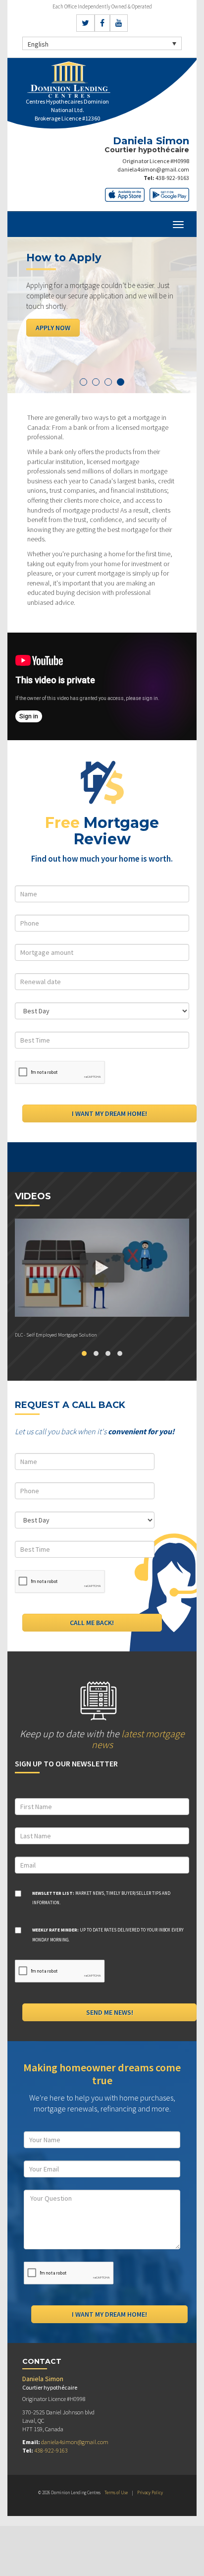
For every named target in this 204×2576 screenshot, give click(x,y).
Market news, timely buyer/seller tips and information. (101, 1898)
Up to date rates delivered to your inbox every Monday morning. (108, 1935)
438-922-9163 (172, 178)
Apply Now (53, 328)
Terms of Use (116, 2492)
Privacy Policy (150, 2492)
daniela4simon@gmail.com (153, 169)
